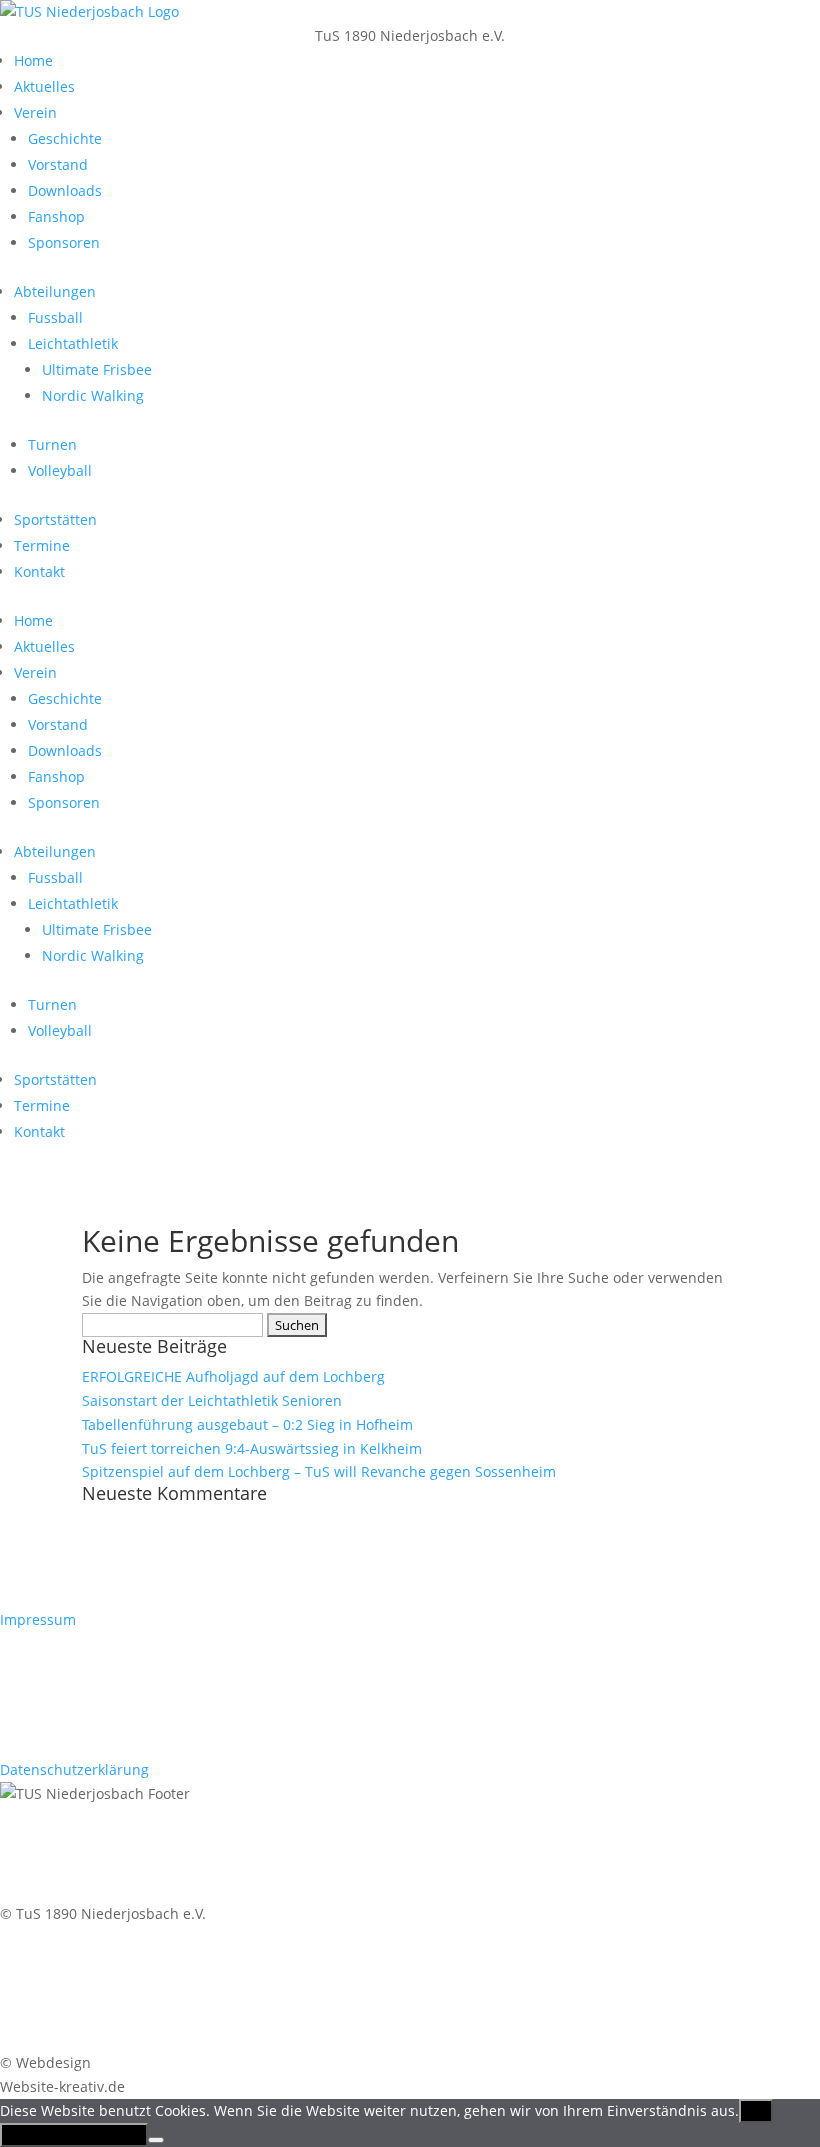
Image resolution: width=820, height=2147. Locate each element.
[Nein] (156, 2140)
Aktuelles (44, 86)
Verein (35, 112)
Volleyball (60, 470)
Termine (42, 545)
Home (33, 60)
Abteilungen (55, 291)
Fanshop (56, 216)
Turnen (52, 444)
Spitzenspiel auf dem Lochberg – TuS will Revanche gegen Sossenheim (319, 1471)
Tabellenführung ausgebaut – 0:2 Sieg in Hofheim (247, 1424)
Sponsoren (64, 242)
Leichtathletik (73, 343)
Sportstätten (55, 519)
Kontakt (39, 571)
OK (756, 2111)
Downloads (65, 190)
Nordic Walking (93, 395)
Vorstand (58, 164)
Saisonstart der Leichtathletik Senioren (212, 1400)
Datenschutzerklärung (74, 1769)
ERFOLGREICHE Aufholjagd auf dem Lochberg (233, 1376)
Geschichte (65, 138)
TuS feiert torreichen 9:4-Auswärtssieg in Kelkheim (252, 1448)
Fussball (55, 317)
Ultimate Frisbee (97, 369)
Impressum (38, 1619)
